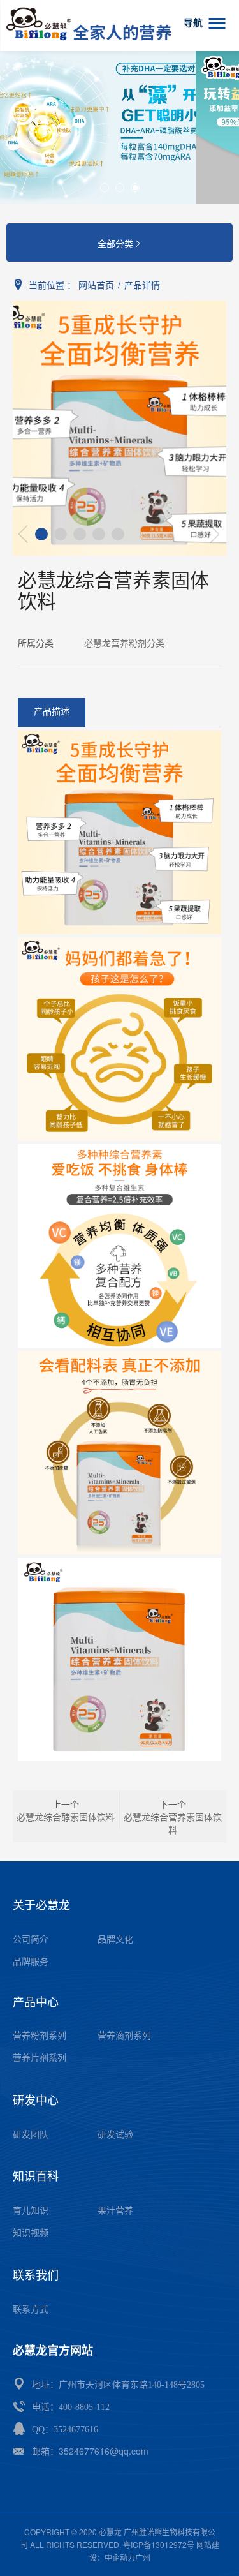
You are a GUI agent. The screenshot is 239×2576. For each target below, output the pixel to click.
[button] (105, 188)
